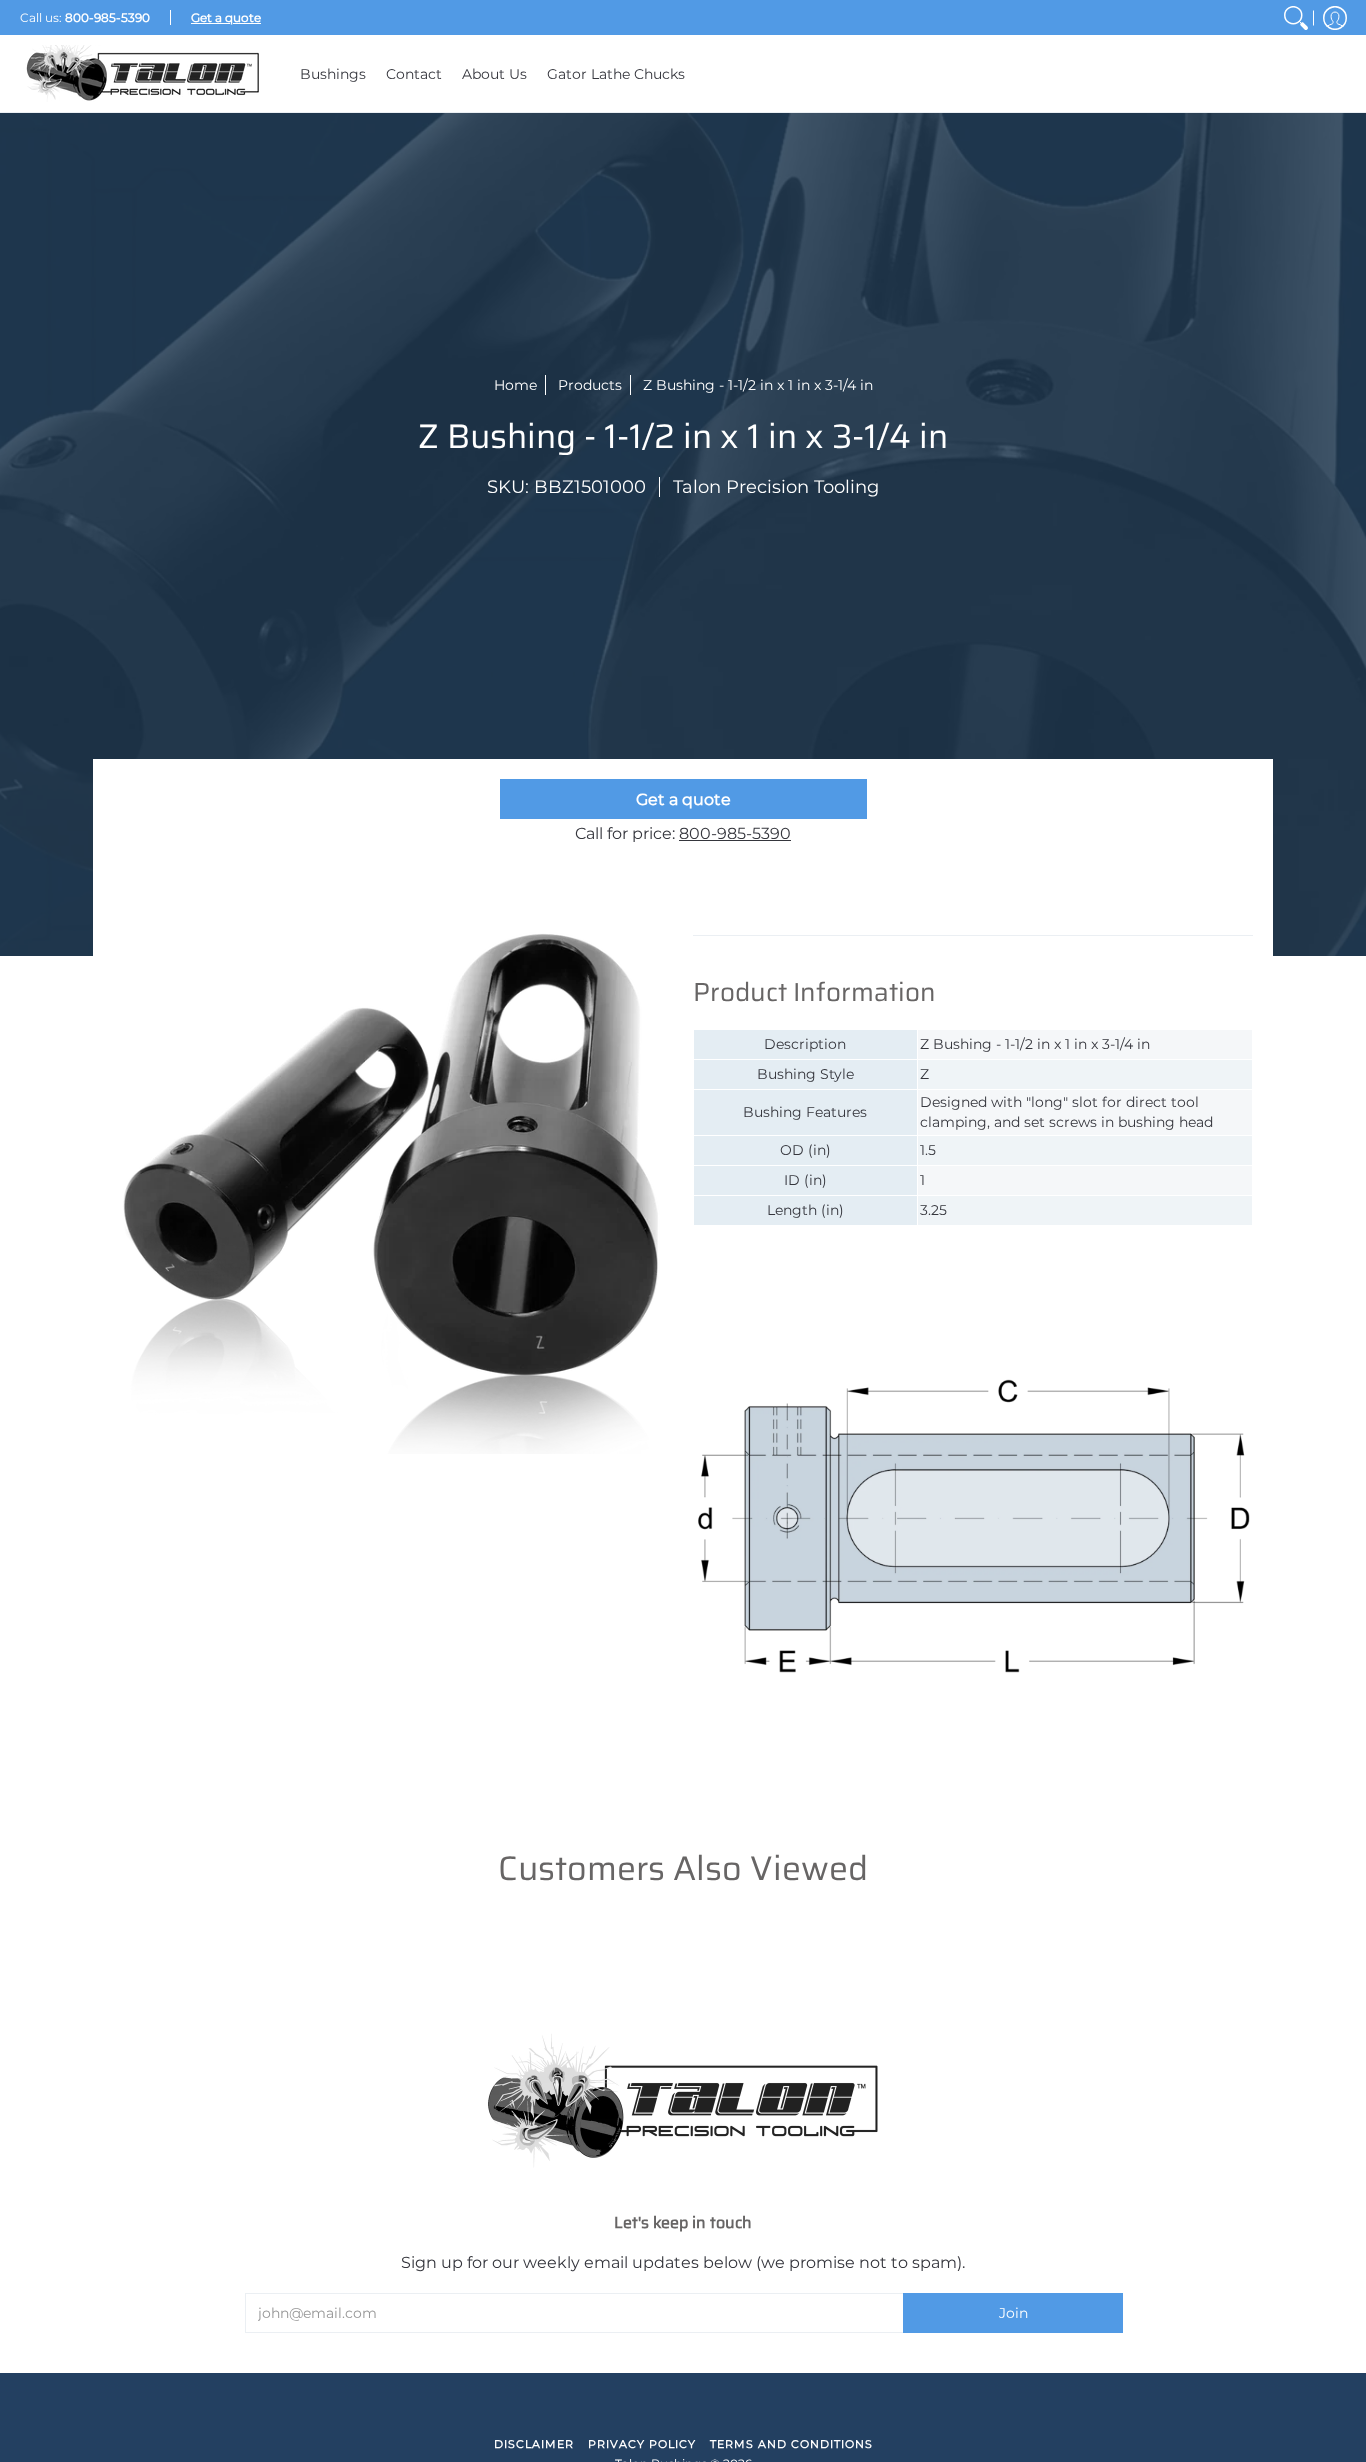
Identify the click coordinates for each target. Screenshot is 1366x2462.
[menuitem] (1296, 17)
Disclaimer (534, 2444)
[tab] (783, 915)
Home (515, 385)
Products (590, 385)
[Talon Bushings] (145, 73)
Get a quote (683, 799)
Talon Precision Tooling (776, 487)
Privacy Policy (642, 2444)
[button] (1335, 17)
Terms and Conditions (791, 2444)
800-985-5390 (735, 833)
